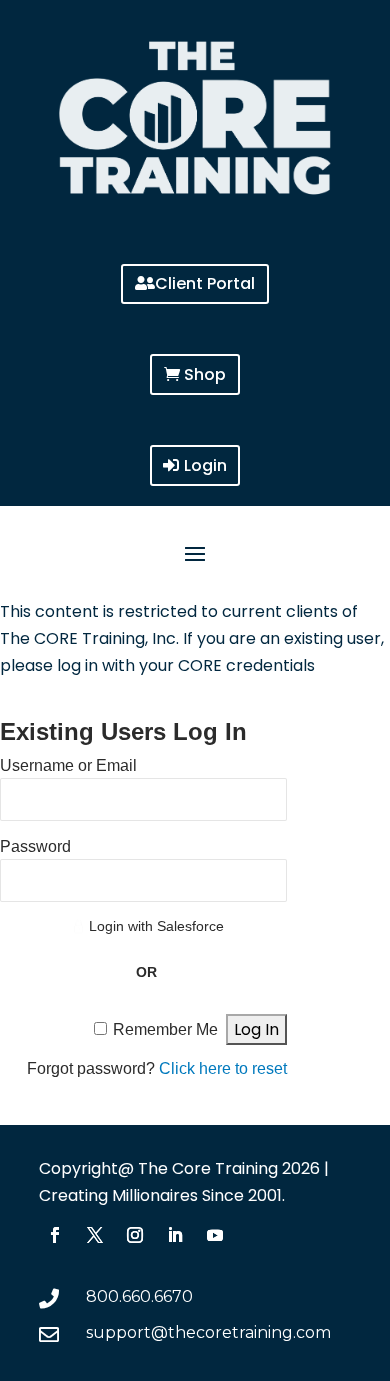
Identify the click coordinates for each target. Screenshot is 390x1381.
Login (205, 465)
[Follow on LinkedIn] (175, 1235)
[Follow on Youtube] (215, 1235)
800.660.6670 (139, 1296)
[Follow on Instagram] (135, 1235)
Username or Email (68, 765)
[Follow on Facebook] (55, 1235)
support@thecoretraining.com (208, 1332)
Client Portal (205, 283)
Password (35, 846)
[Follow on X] (95, 1235)
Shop (205, 374)
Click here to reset (223, 1068)
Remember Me (165, 1029)
